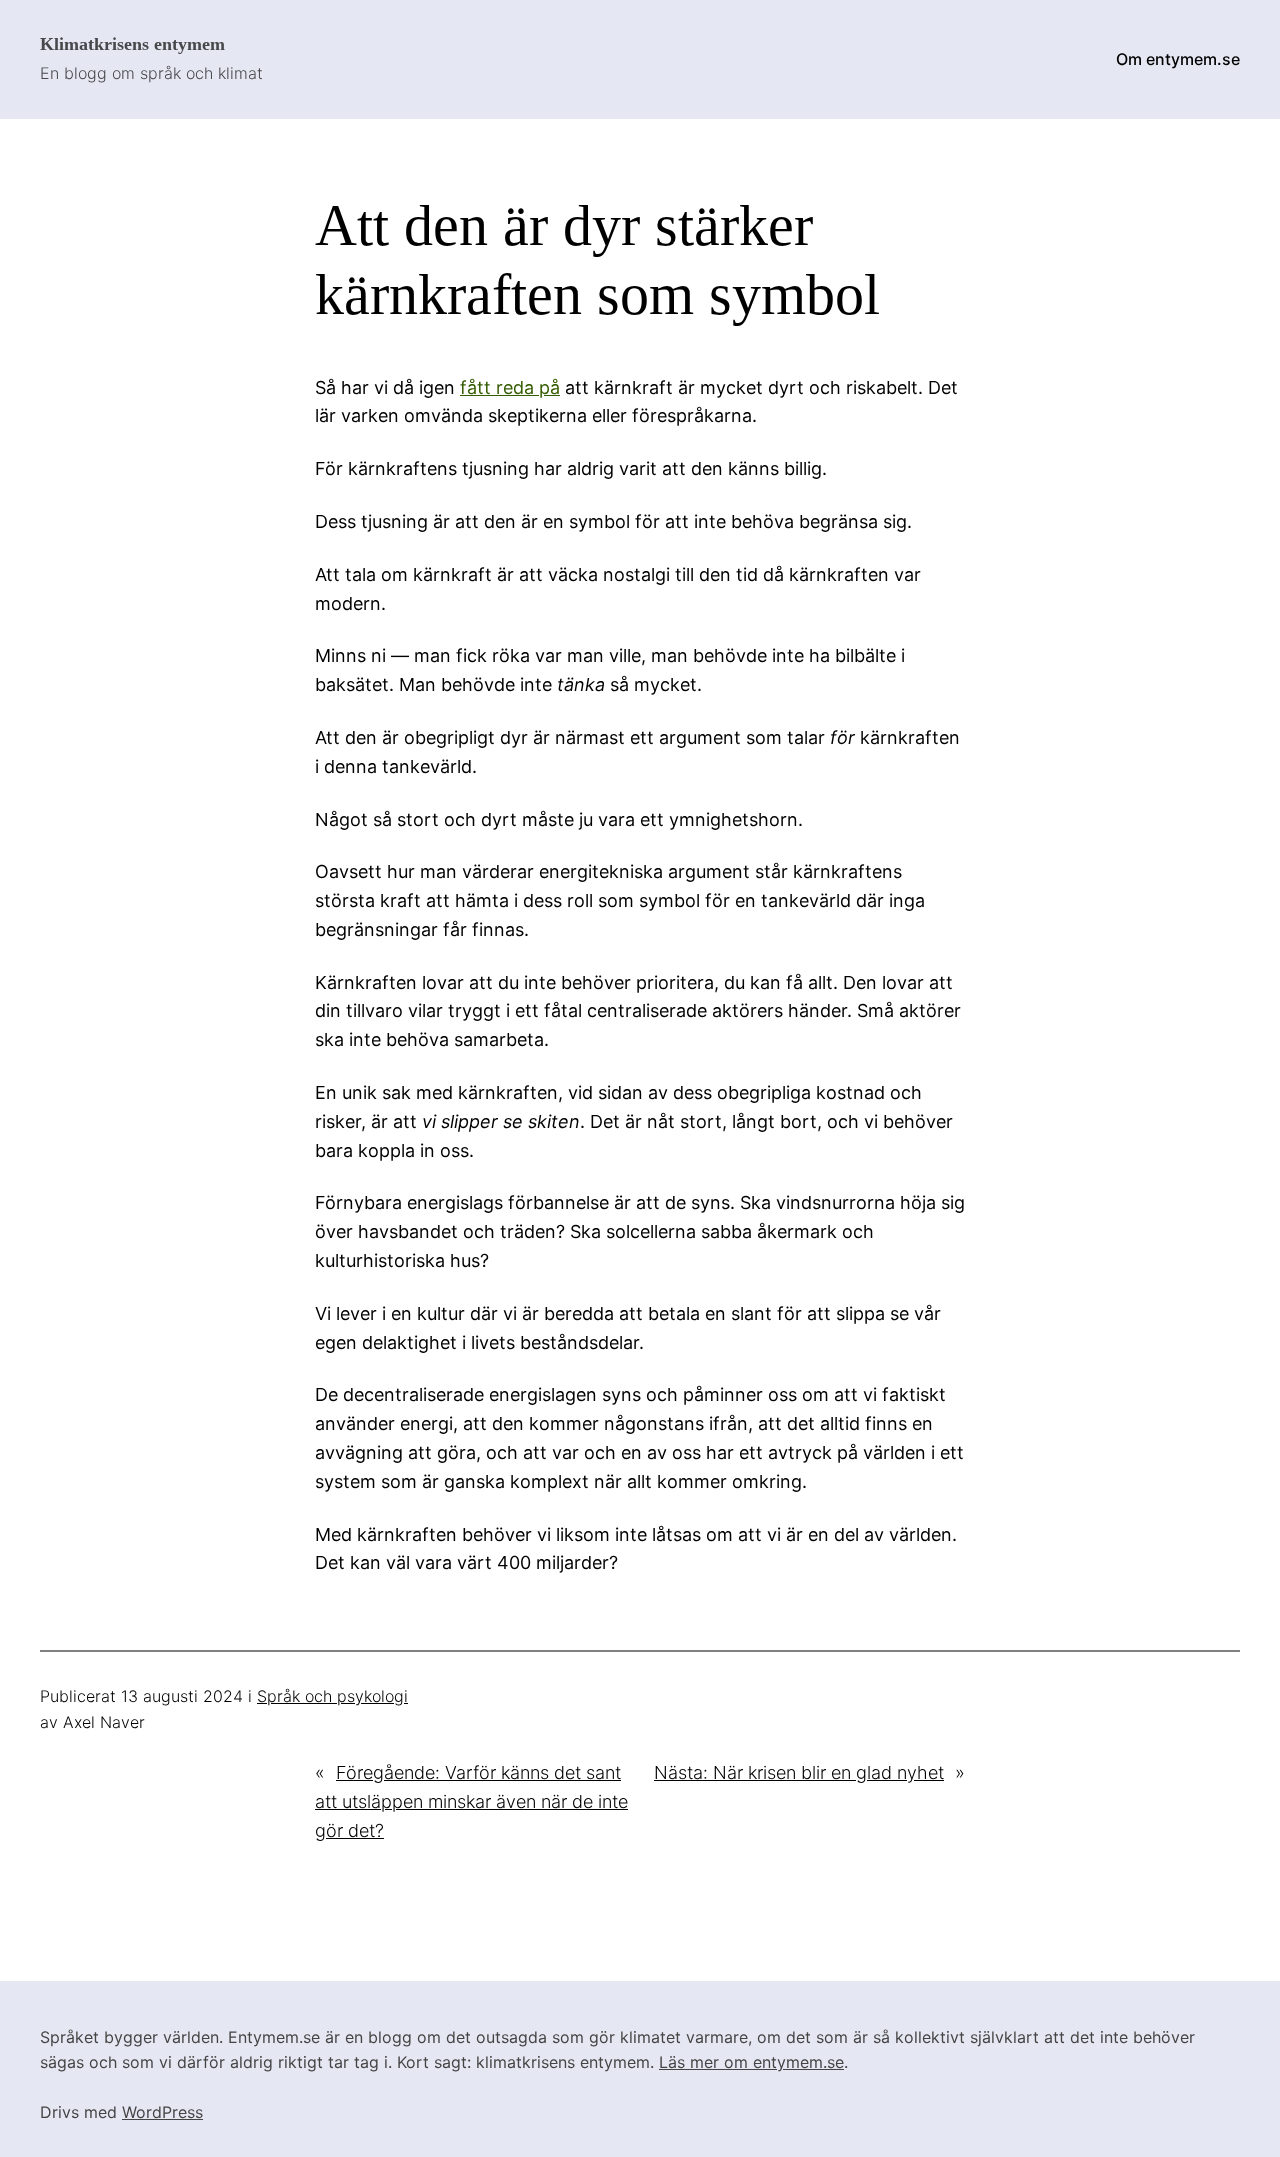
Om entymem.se (1178, 59)
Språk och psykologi (332, 1696)
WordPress (162, 2112)
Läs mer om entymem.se (751, 2062)
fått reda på (510, 387)
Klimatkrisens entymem (132, 44)
